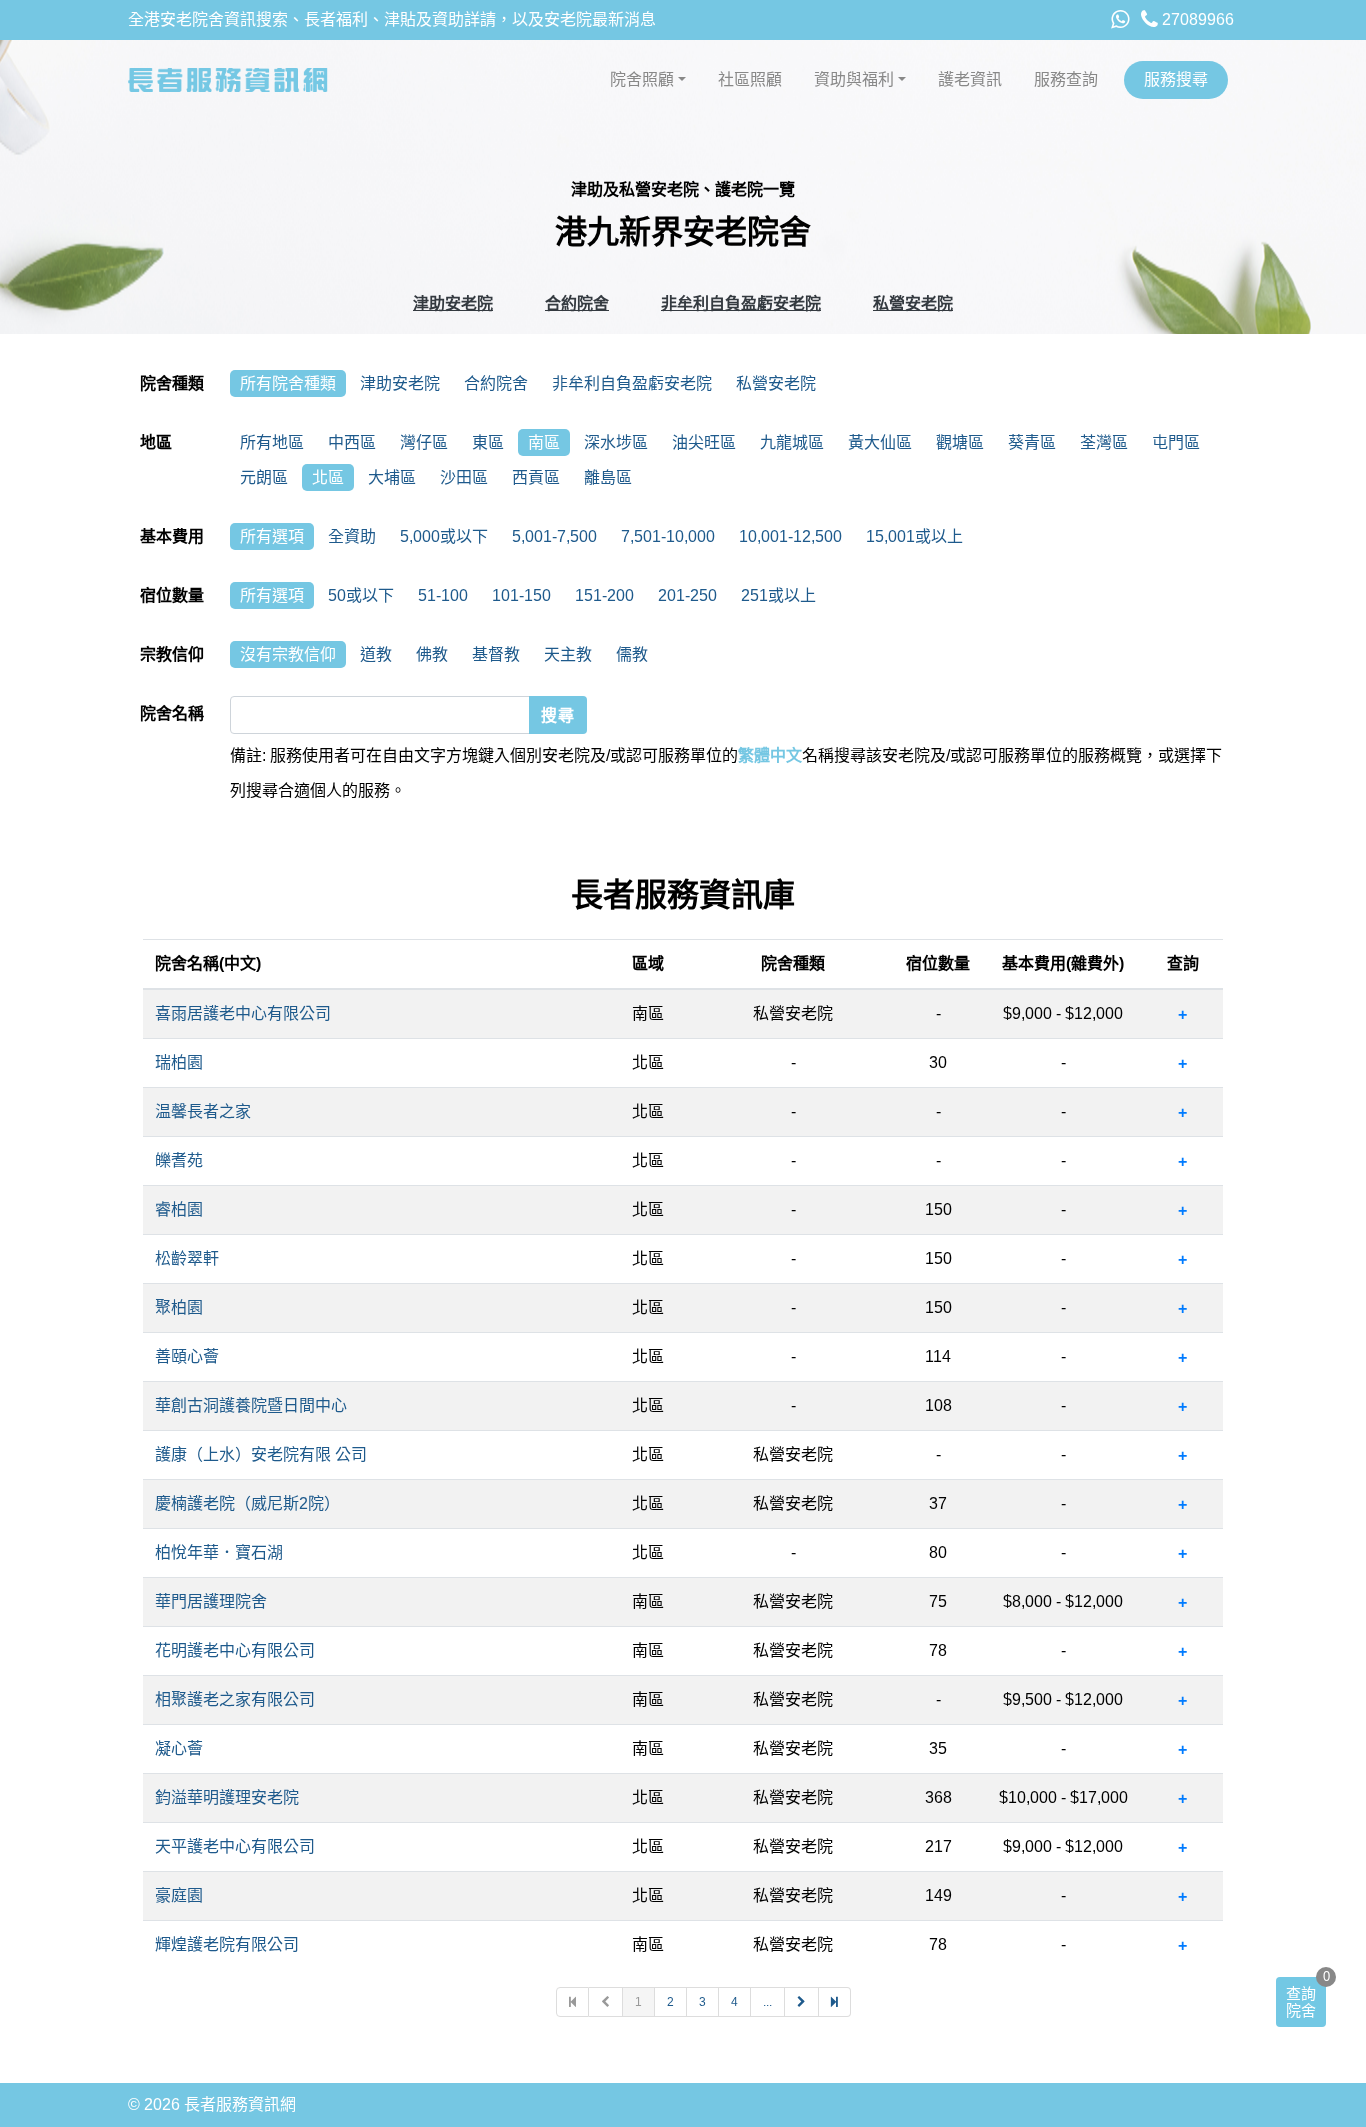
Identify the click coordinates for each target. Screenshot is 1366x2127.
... (767, 2002)
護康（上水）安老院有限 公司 (261, 1454)
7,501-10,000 (668, 536)
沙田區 (464, 477)
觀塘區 (960, 442)
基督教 (496, 654)
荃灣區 (1104, 442)
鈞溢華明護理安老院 (227, 1797)
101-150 (521, 595)
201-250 (687, 595)
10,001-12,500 (790, 536)
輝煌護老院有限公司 (227, 1944)
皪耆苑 (179, 1160)
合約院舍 (577, 303)
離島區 (608, 477)
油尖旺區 (704, 442)
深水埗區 (616, 442)
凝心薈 (179, 1748)
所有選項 (272, 536)
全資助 (352, 536)
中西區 (352, 442)
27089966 (1196, 19)
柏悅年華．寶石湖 (219, 1552)
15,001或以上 (914, 536)
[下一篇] (802, 2002)
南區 (544, 442)
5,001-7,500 (554, 536)
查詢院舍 (1301, 2002)
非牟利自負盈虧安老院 (741, 303)
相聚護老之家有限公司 (235, 1699)
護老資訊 (970, 79)
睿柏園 (179, 1209)
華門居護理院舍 (211, 1601)
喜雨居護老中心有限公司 (243, 1013)
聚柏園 (179, 1307)
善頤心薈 (187, 1356)
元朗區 (264, 477)
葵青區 (1032, 442)
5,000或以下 (444, 536)
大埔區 (392, 477)
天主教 (568, 654)
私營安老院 (913, 303)
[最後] (835, 2002)
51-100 (443, 595)
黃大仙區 (880, 442)
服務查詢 (1066, 79)
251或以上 (778, 595)
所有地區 (272, 442)
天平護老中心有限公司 (235, 1846)
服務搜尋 (1176, 79)
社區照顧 (750, 79)
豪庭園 (179, 1895)
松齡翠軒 (187, 1258)
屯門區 (1176, 442)
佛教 (432, 654)
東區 (488, 442)
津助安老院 (453, 303)
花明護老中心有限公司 (235, 1650)
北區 (328, 477)
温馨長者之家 (203, 1111)
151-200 (604, 595)
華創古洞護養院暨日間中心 (251, 1405)
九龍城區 (792, 442)
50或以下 (361, 595)
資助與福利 (854, 79)
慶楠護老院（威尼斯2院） (247, 1503)
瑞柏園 (179, 1062)
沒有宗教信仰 (288, 654)
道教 (376, 654)
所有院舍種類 (288, 383)
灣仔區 (424, 442)
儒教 (632, 654)
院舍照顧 (642, 79)
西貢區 (536, 477)
